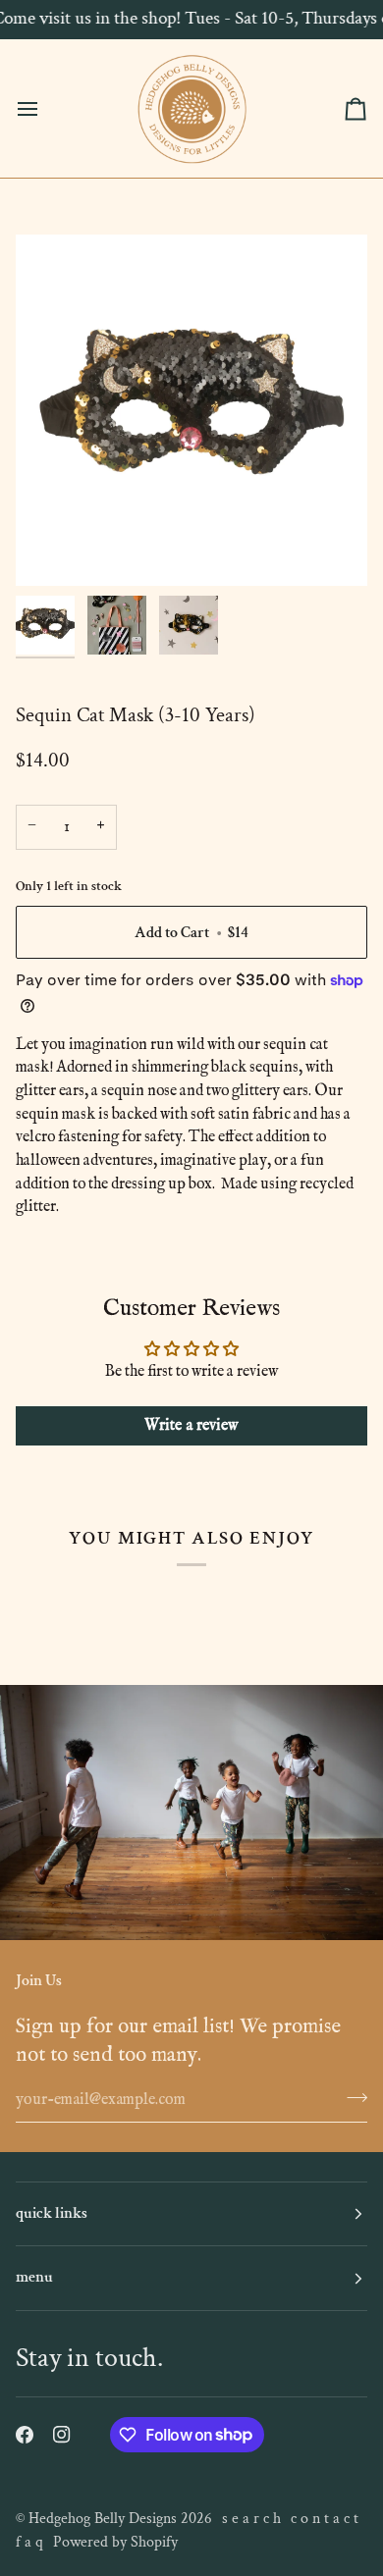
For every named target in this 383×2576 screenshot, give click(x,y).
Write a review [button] (191, 1426)
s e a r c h (251, 2519)
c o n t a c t (325, 2519)
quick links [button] (52, 2213)
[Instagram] (62, 2435)
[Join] (351, 2097)
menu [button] (34, 2277)
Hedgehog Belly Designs (103, 2519)
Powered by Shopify (115, 2542)
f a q (29, 2542)
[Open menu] (45, 108)
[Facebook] (25, 2435)
